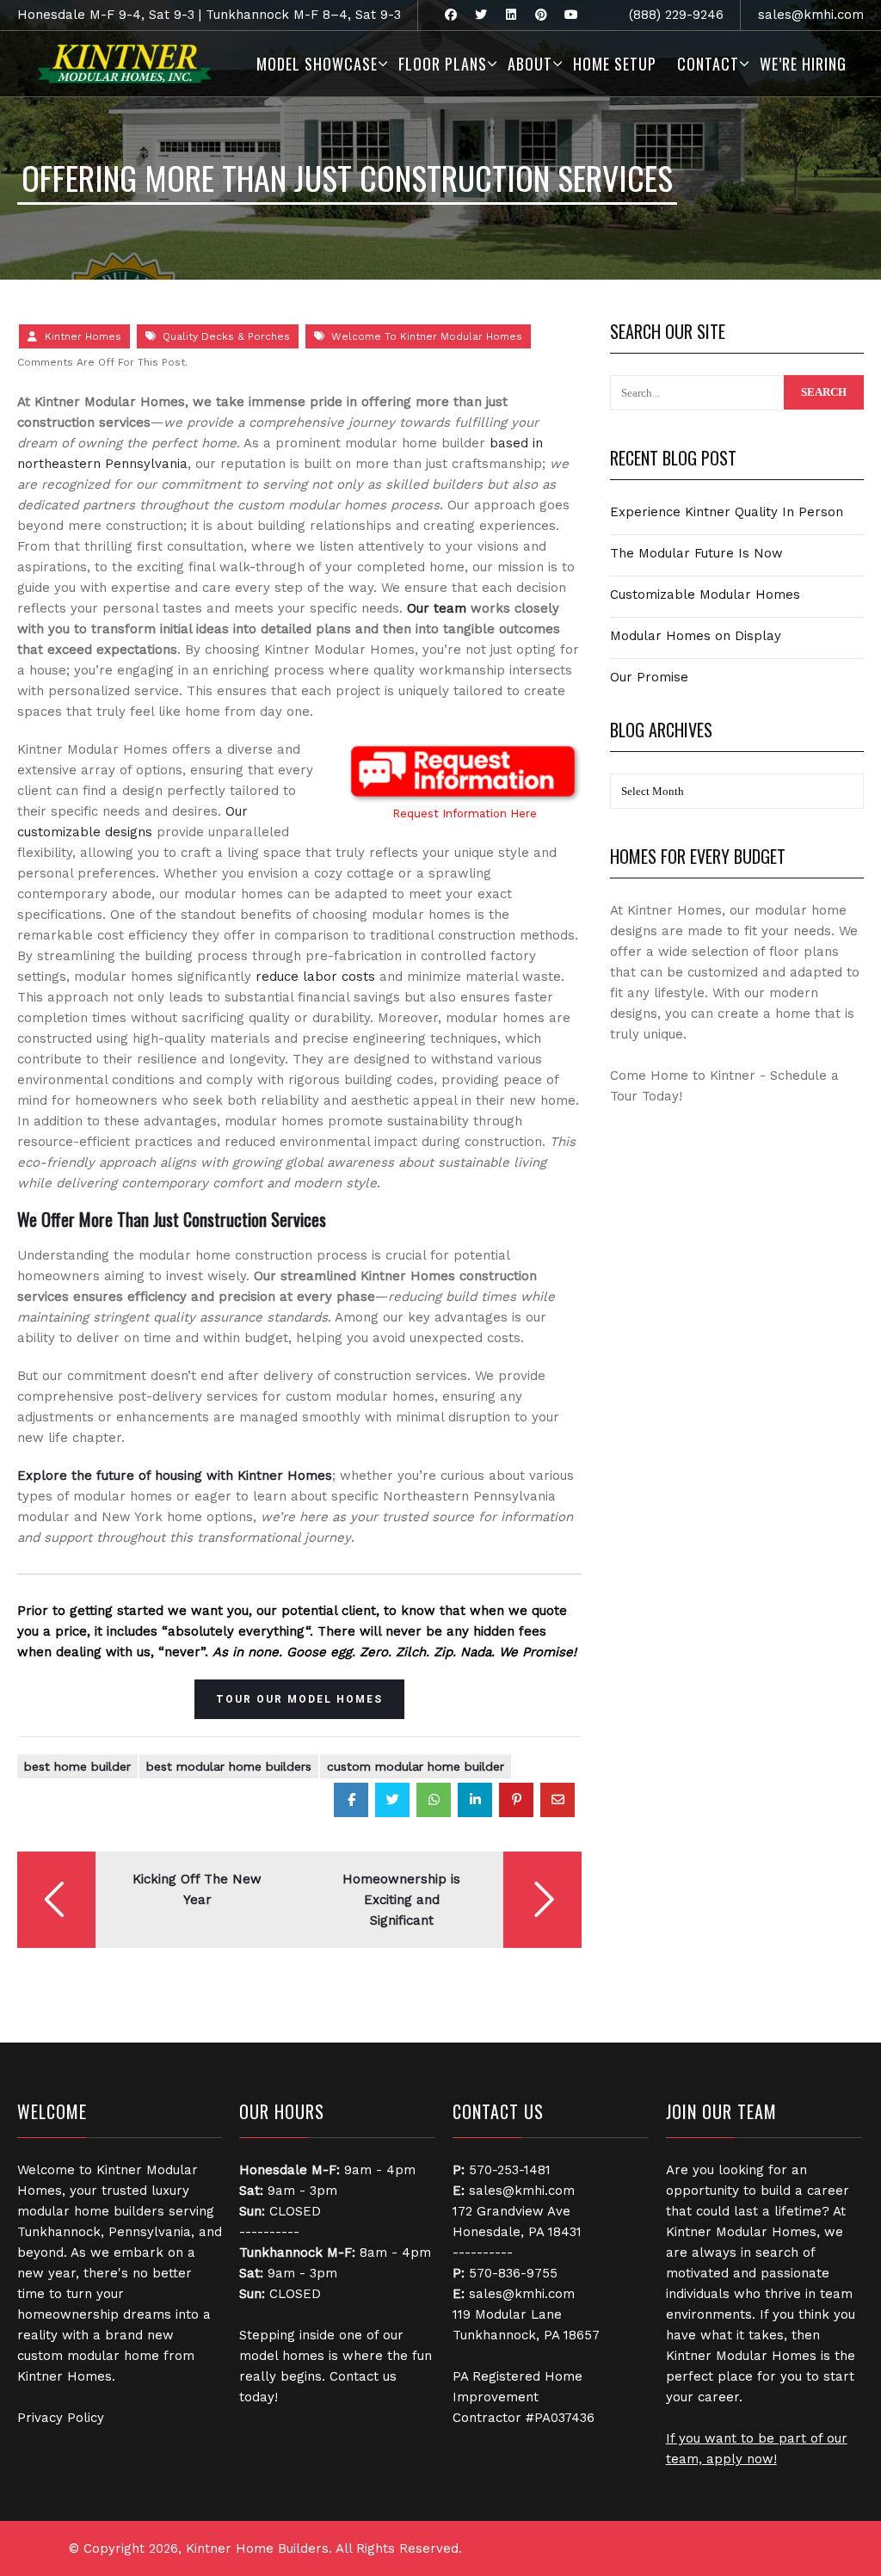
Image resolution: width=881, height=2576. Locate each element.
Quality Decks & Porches (226, 336)
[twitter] (481, 15)
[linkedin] (511, 15)
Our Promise (649, 677)
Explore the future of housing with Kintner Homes (175, 1476)
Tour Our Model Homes (299, 1699)
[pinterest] (541, 15)
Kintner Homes (83, 336)
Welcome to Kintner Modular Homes (427, 336)
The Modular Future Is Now (696, 553)
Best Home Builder (77, 1766)
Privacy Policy (61, 2418)
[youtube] (571, 15)
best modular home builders (229, 1766)
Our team (437, 608)
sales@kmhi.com (811, 15)
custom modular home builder (416, 1766)
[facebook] (450, 15)
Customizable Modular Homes (705, 595)
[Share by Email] (558, 1800)
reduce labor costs (315, 977)
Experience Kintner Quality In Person (727, 512)
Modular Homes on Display (696, 636)
